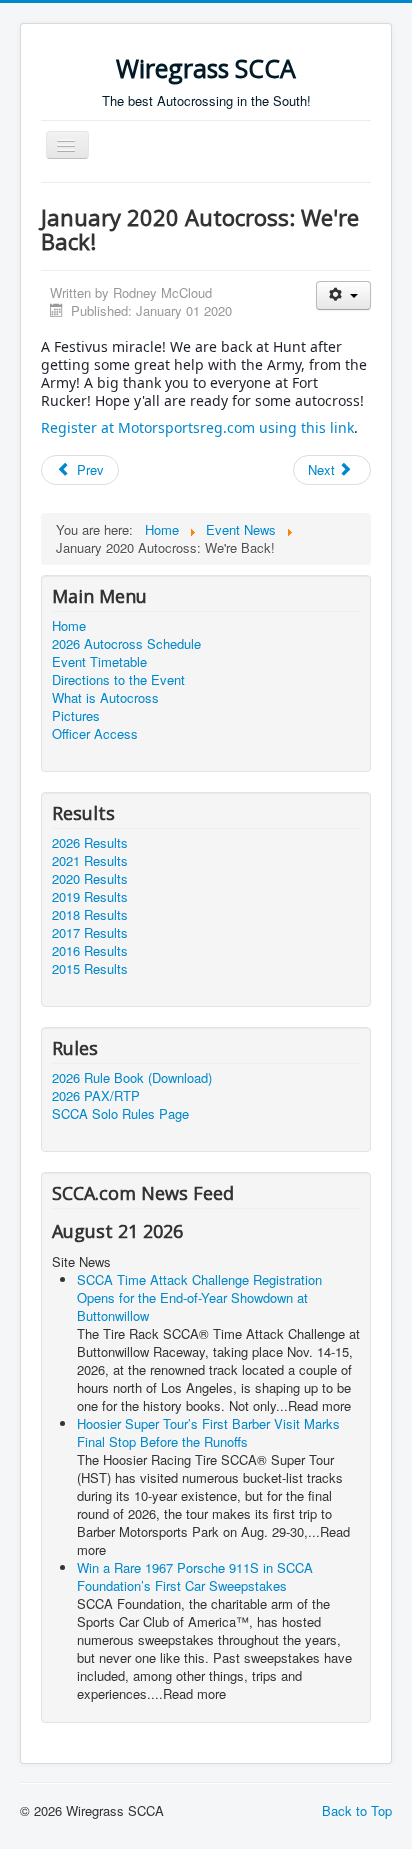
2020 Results (90, 879)
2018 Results (90, 915)
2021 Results (90, 861)
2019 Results (90, 897)
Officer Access (95, 734)
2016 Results (90, 951)
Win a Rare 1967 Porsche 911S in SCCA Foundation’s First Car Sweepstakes (195, 1576)
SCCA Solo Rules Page (120, 1114)
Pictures (76, 716)
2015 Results (90, 969)
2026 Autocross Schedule (126, 644)
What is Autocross (105, 698)
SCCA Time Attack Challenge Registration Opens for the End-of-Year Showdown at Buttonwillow (199, 1297)
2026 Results (90, 843)
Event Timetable (99, 662)
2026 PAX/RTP (96, 1096)
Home (69, 626)
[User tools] (343, 295)
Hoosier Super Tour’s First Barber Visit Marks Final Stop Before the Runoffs (208, 1432)
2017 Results (90, 933)
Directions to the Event (118, 680)
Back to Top (357, 1810)
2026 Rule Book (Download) (132, 1078)
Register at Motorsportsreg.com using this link (197, 427)
